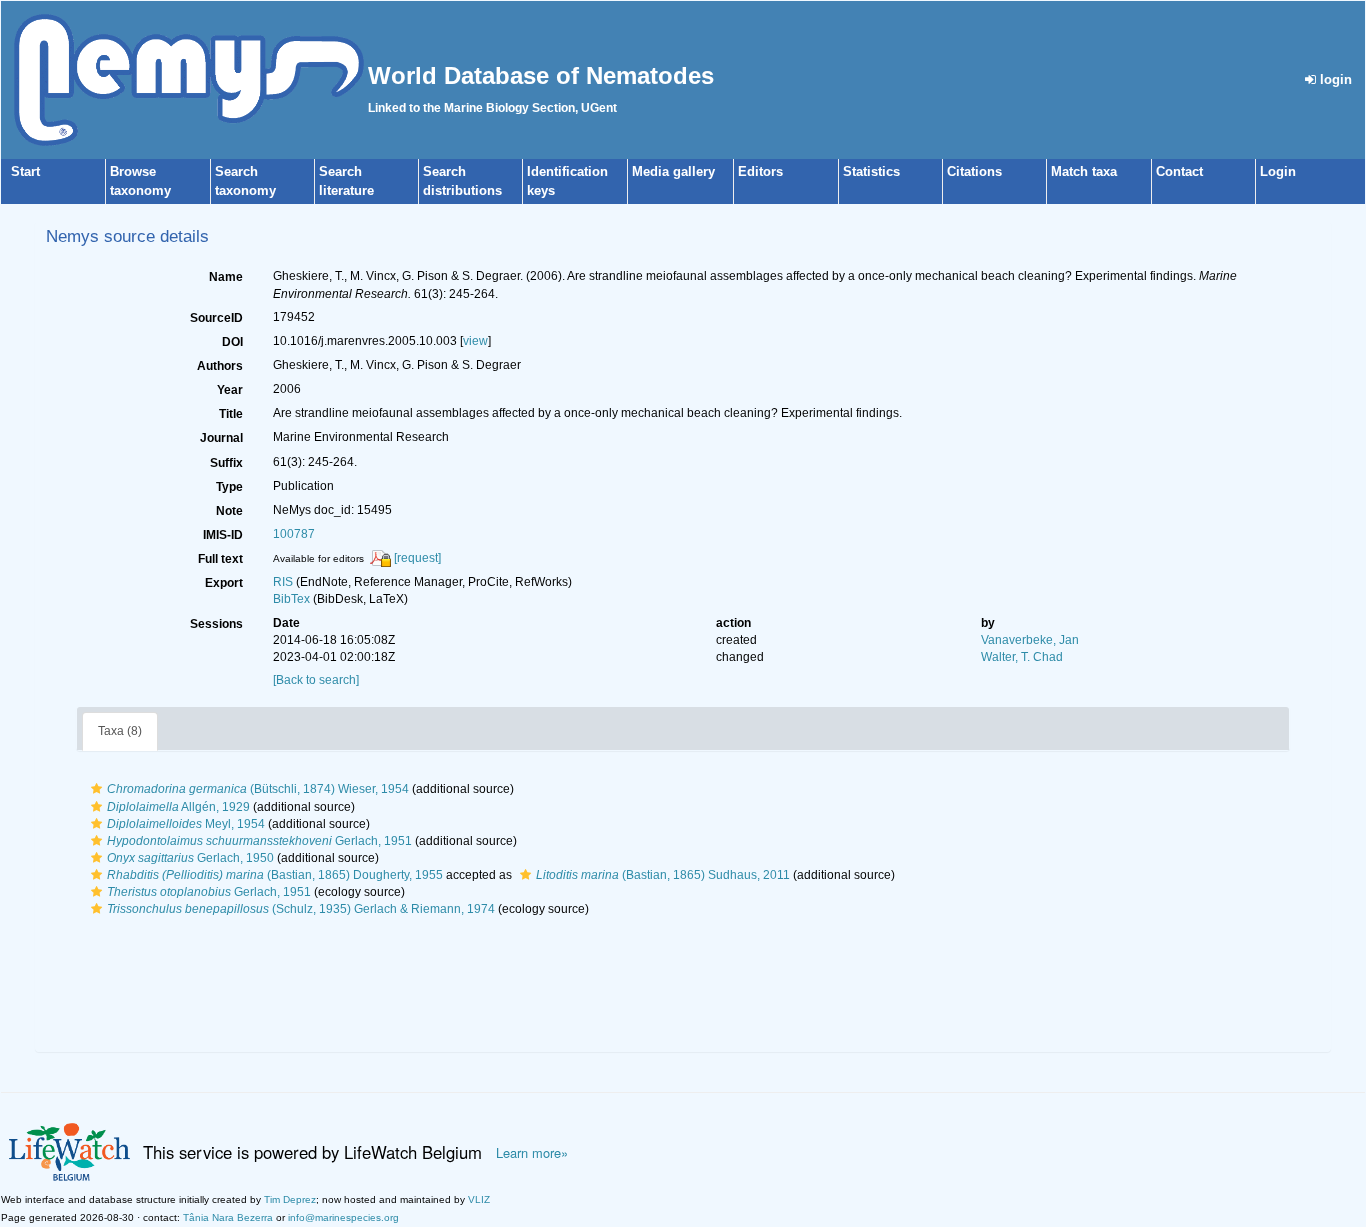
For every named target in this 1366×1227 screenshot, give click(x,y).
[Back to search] (316, 680)
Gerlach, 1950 (190, 858)
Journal (221, 438)
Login (1278, 171)
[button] (96, 789)
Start (25, 171)
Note (229, 511)
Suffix (226, 463)
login (1334, 79)
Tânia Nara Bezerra (228, 1217)
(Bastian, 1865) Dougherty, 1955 (275, 875)
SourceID (216, 318)
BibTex (291, 599)
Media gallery (673, 171)
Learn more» (532, 1153)
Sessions (216, 624)
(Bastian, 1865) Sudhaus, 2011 (663, 875)
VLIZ (479, 1199)
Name (226, 277)
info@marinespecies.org (343, 1217)
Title (231, 414)
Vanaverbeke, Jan (1030, 640)
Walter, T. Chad (1022, 657)
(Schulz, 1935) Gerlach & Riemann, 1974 (301, 909)
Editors (760, 171)
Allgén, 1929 (178, 807)
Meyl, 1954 (186, 824)
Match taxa (1084, 171)
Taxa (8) (120, 731)
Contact (1179, 171)
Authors (220, 366)
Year (230, 390)
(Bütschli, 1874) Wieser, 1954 (258, 789)
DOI (232, 342)
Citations (974, 171)
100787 (294, 534)
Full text (220, 559)
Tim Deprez (290, 1199)
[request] (417, 558)
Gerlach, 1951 (259, 841)
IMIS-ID (223, 535)
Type (229, 487)
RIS (283, 582)
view (475, 341)
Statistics (871, 171)
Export (224, 583)
